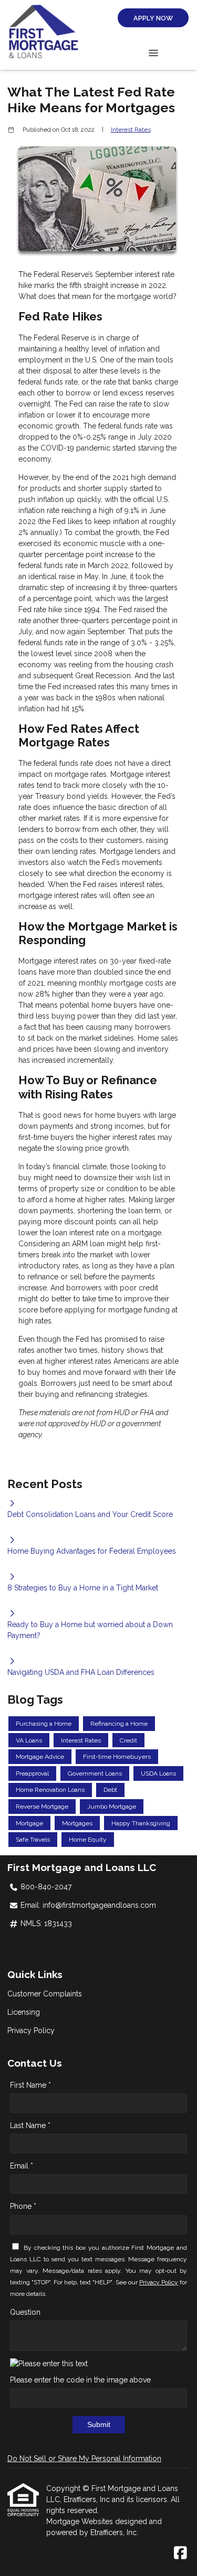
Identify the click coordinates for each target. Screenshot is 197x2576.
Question (25, 2312)
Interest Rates (131, 130)
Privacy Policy (31, 2030)
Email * (22, 2166)
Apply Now (153, 18)
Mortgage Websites (81, 2521)
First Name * (30, 2085)
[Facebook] (180, 2553)
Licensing (24, 2012)
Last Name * (30, 2125)
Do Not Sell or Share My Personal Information (84, 2459)
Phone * (23, 2206)
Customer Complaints (45, 1994)
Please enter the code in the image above (80, 2380)
